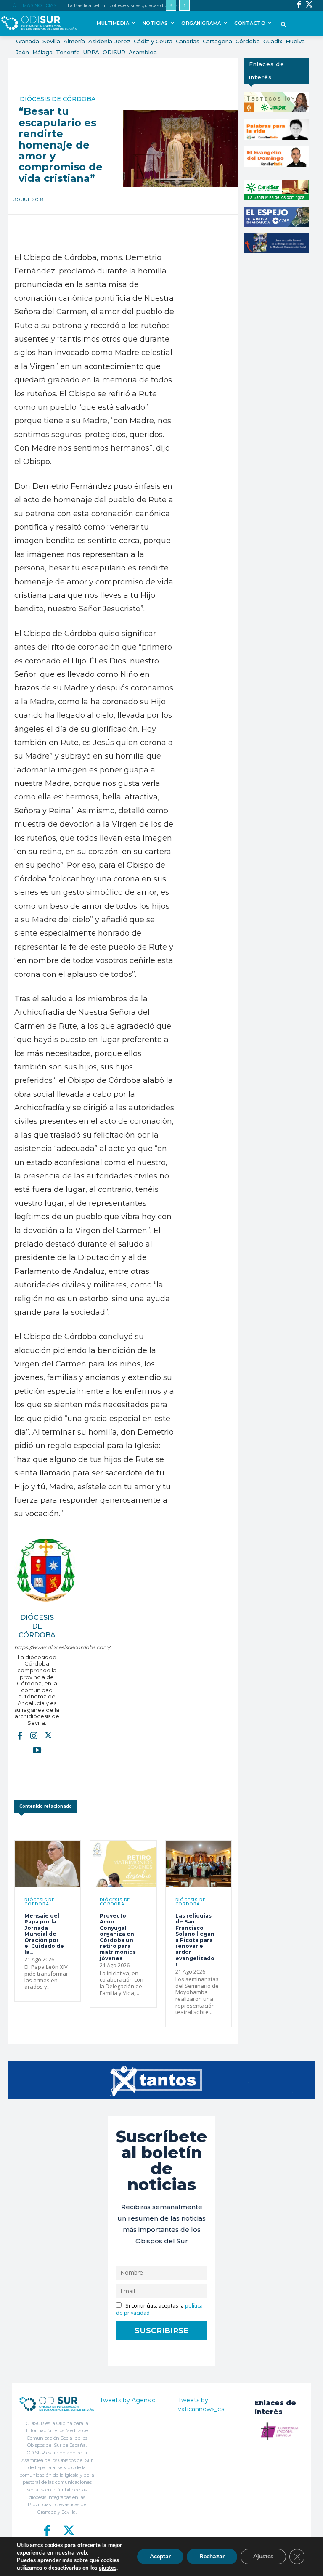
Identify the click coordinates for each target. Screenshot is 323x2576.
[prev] (171, 5)
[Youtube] (37, 1749)
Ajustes (263, 2556)
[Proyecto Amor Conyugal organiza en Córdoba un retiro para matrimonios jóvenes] (123, 1864)
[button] (284, 25)
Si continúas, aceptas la (159, 2309)
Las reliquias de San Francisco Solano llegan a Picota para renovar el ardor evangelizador (195, 1940)
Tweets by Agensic (127, 2400)
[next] (184, 5)
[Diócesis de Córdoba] (46, 1570)
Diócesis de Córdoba (58, 99)
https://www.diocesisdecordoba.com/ (37, 1647)
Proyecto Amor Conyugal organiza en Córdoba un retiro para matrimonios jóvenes (118, 1937)
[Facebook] (299, 5)
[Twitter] (309, 5)
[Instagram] (34, 1735)
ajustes (108, 2568)
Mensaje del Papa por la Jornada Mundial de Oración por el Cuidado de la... (44, 1934)
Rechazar (212, 2556)
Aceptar (160, 2556)
